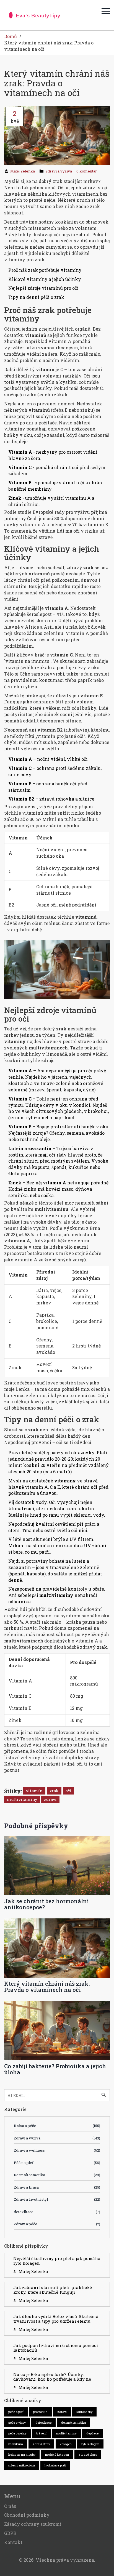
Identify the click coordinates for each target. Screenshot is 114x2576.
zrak (54, 1791)
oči (68, 1791)
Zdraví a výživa (59, 171)
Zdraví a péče (57, 2224)
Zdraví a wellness (57, 2150)
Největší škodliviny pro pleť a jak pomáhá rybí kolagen (57, 2261)
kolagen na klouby (22, 2454)
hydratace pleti (55, 2465)
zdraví (50, 1799)
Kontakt (13, 2542)
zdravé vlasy (88, 2454)
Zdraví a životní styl (57, 2199)
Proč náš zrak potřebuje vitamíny (45, 270)
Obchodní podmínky (27, 2515)
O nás (10, 2506)
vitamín (34, 1791)
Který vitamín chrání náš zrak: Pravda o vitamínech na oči (47, 1987)
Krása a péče (57, 2126)
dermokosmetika (74, 2422)
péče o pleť (16, 2412)
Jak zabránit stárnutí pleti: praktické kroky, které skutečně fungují (53, 2290)
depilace (92, 2433)
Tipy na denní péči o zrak (36, 297)
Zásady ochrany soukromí (33, 2524)
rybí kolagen (90, 2444)
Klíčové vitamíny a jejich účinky (45, 279)
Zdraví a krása (57, 2187)
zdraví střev (41, 2444)
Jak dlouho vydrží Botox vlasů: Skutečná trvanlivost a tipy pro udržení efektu (56, 2319)
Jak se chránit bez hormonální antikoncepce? (46, 1904)
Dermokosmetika (57, 2175)
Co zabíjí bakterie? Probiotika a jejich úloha (55, 2069)
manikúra (16, 2444)
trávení (41, 2433)
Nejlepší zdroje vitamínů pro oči (43, 288)
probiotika (40, 2412)
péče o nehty (17, 2433)
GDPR (10, 2533)
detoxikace (57, 2212)
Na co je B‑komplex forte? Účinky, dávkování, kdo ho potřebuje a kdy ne (52, 2377)
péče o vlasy (17, 2422)
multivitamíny (22, 1799)
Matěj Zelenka (23, 171)
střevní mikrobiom (22, 2465)
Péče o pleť (57, 2163)
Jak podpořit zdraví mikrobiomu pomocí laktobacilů (56, 2348)
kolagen (66, 2444)
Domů (11, 36)
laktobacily (84, 2412)
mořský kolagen (57, 2454)
